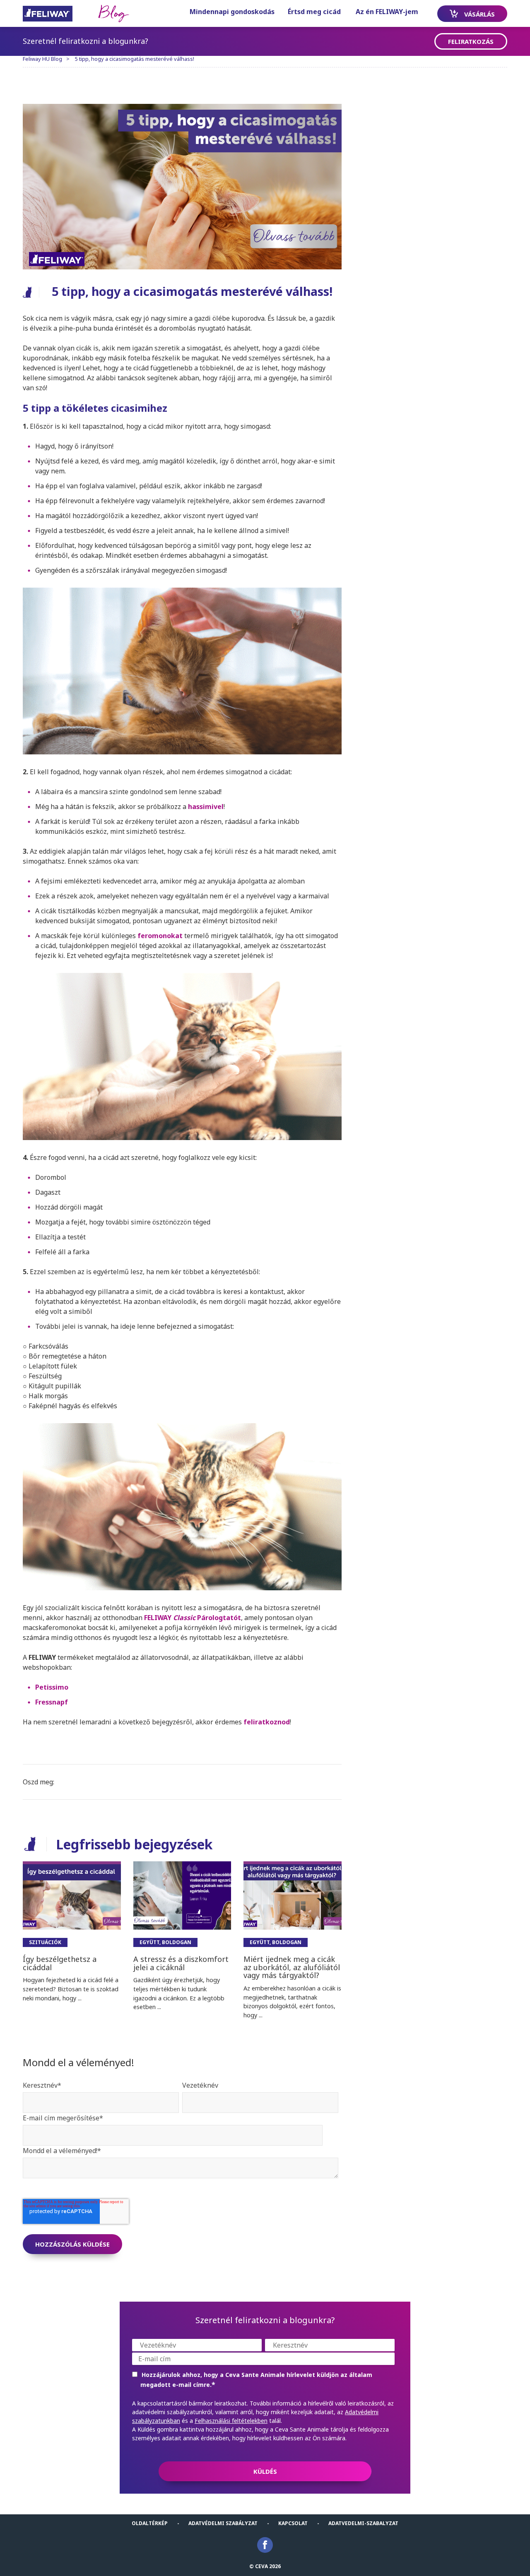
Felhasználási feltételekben (231, 2421)
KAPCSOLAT (293, 2523)
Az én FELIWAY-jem (387, 12)
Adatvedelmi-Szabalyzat (363, 2523)
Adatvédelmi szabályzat (223, 2523)
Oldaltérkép (150, 2523)
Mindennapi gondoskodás (232, 12)
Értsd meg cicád (314, 12)
